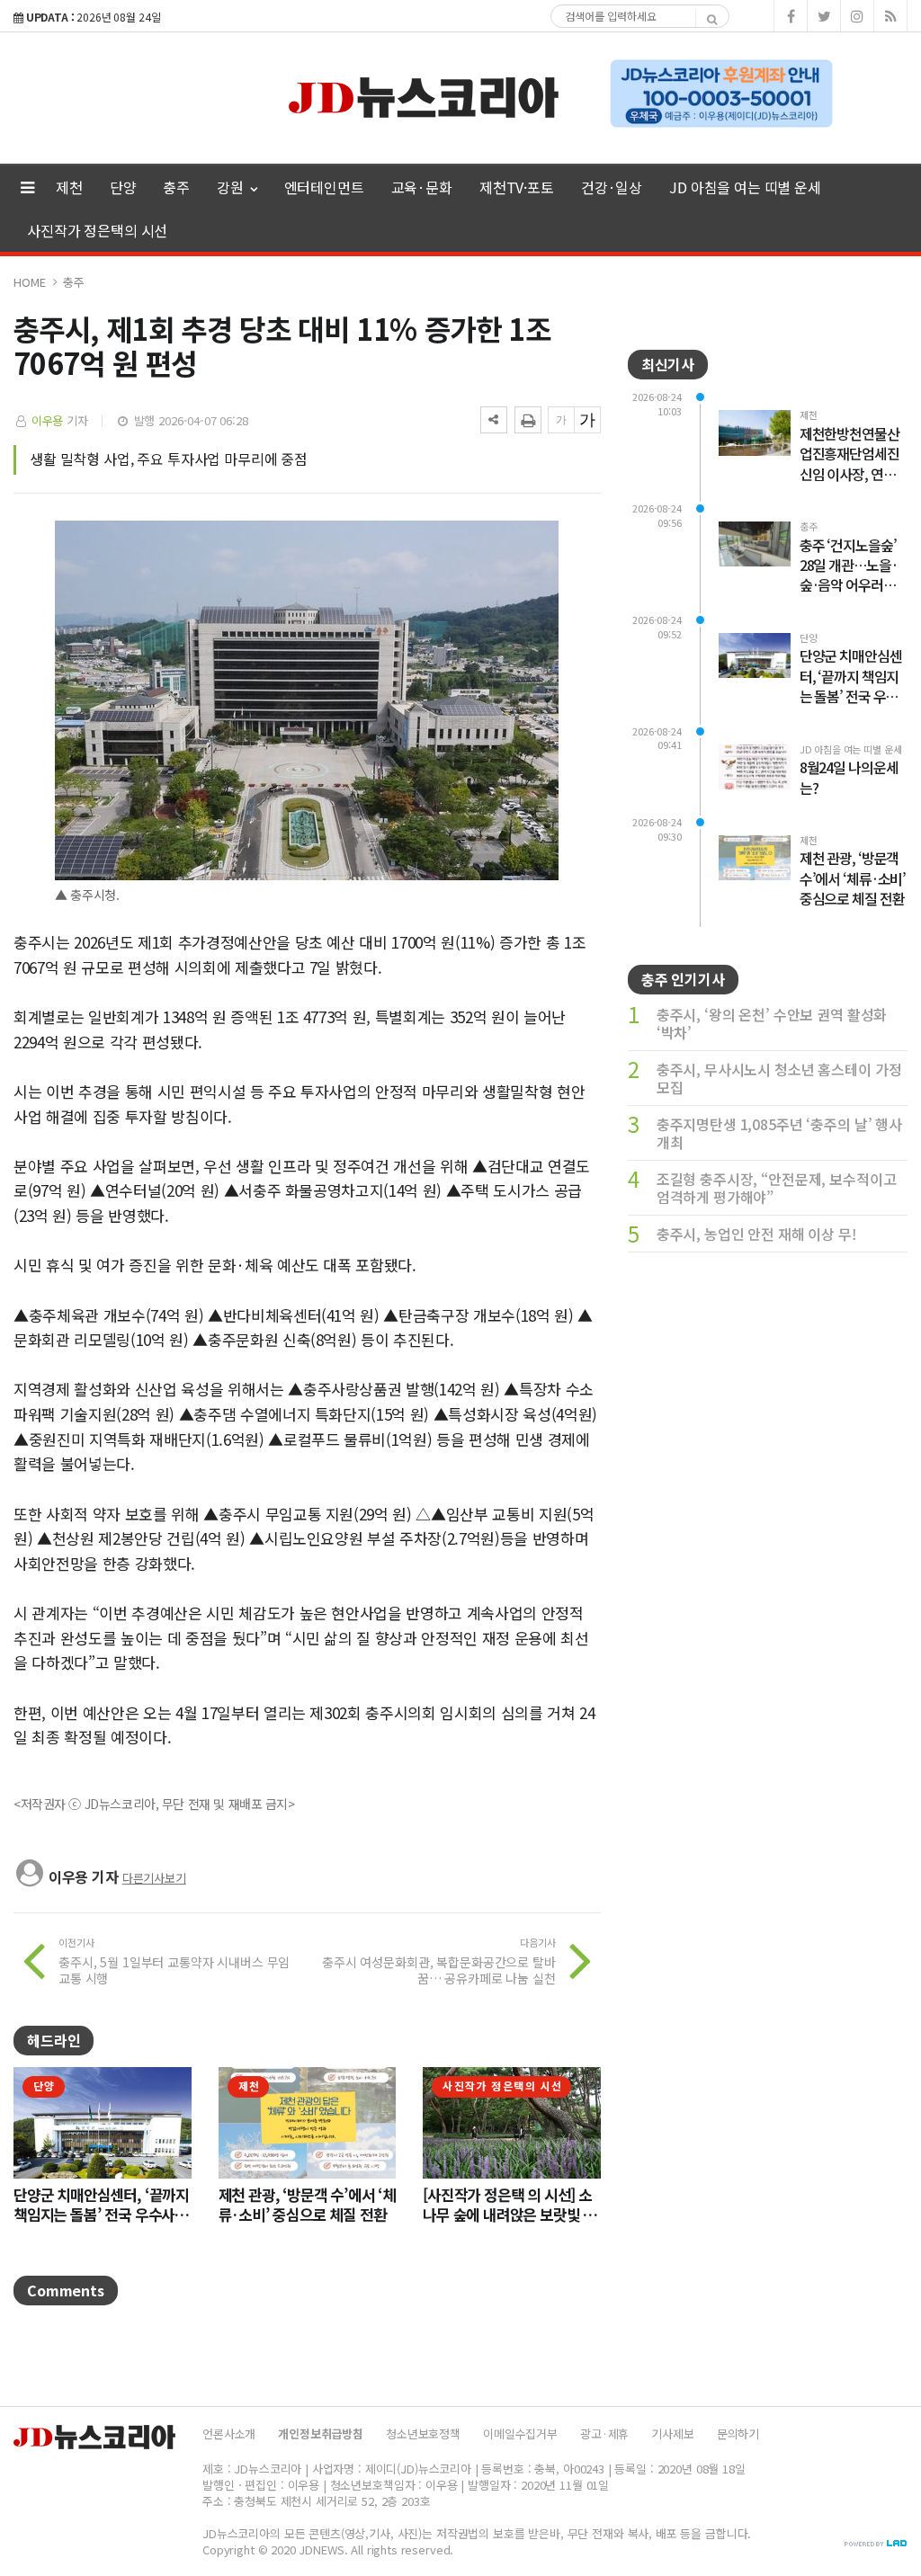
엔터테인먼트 (324, 187)
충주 (176, 187)
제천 (69, 187)
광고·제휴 (604, 2433)
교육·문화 (422, 187)
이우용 (48, 420)
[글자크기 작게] (561, 420)
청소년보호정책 (423, 2433)
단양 (123, 187)
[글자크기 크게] (587, 420)
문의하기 (738, 2433)
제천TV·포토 (517, 187)
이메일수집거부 (520, 2433)
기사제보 (672, 2433)
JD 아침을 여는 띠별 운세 (745, 187)
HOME (29, 282)
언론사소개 (229, 2433)
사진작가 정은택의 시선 (97, 230)
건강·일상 (612, 187)
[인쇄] (528, 420)
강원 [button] (232, 187)
